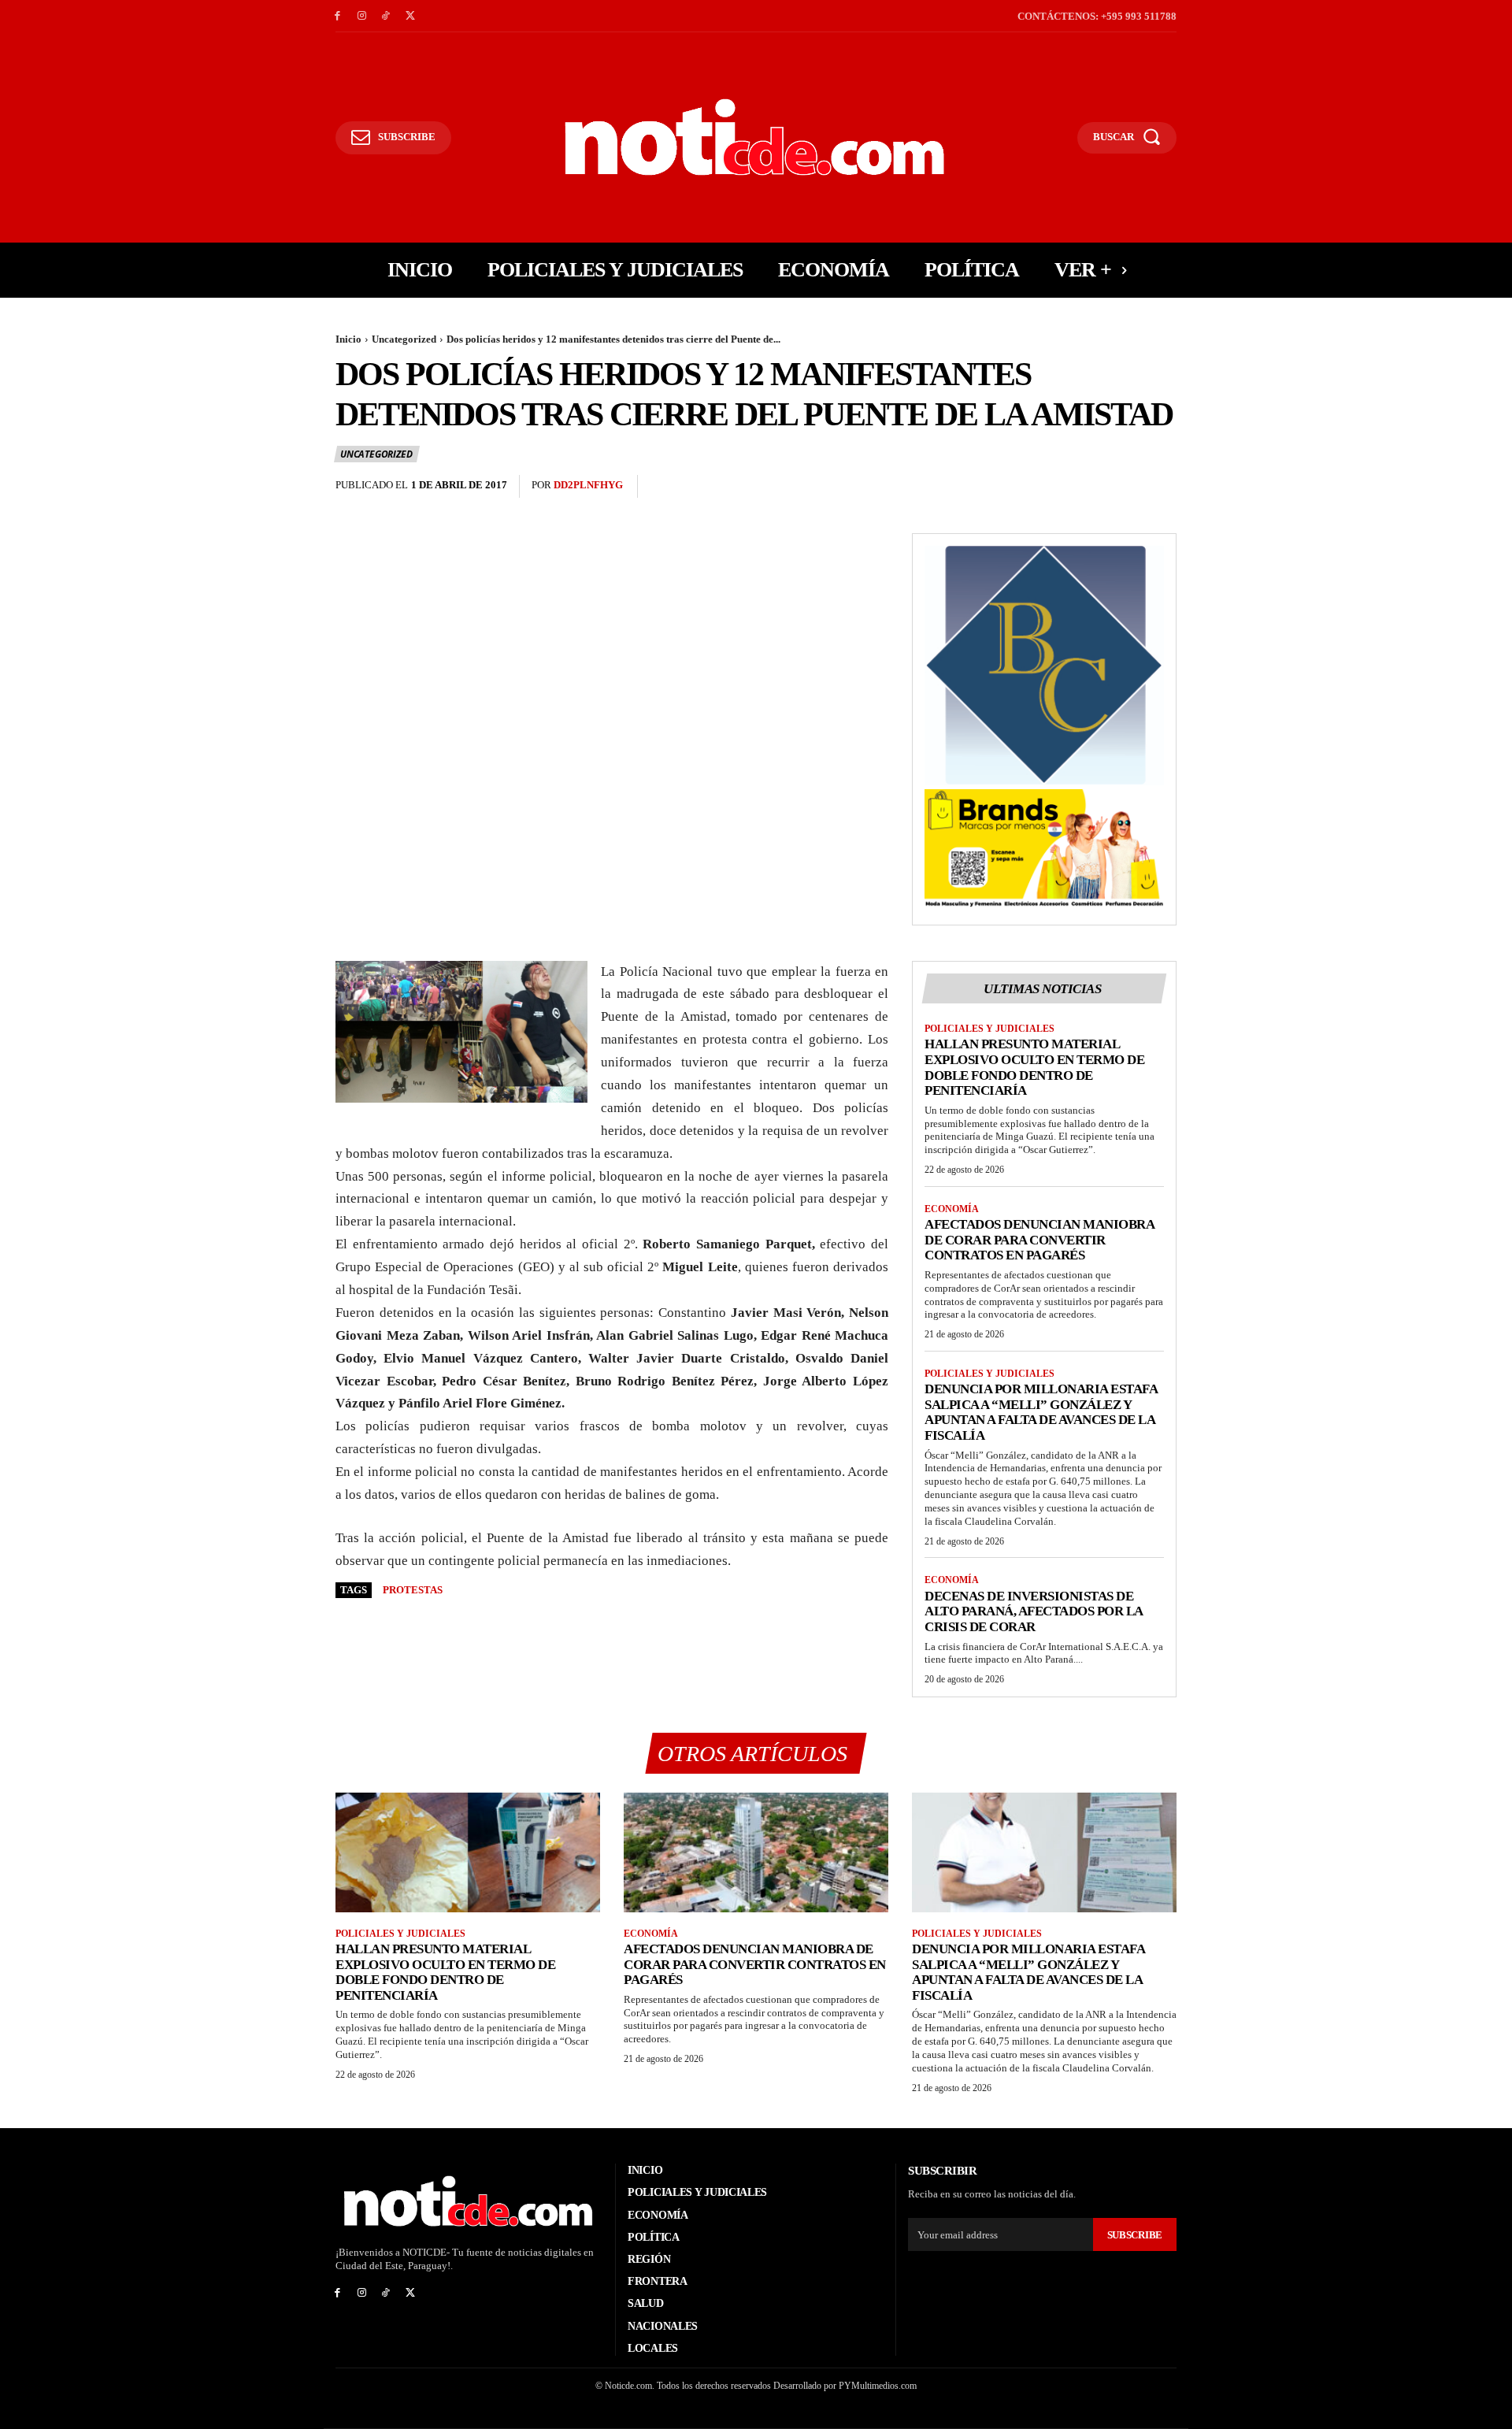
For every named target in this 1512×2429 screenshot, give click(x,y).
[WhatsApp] (1161, 487)
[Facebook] (337, 16)
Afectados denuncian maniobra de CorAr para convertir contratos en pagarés (1039, 1240)
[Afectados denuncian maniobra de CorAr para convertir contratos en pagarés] (756, 1852)
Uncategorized (404, 339)
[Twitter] (410, 16)
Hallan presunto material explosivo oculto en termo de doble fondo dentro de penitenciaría (1034, 1067)
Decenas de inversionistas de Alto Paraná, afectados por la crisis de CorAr (1034, 1611)
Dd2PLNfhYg (588, 485)
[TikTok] (386, 16)
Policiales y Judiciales (989, 1029)
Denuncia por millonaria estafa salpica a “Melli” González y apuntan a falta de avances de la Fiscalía (1041, 1412)
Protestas (413, 1590)
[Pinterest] (1125, 487)
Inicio (348, 339)
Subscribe (1135, 2235)
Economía (952, 1209)
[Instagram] (362, 16)
